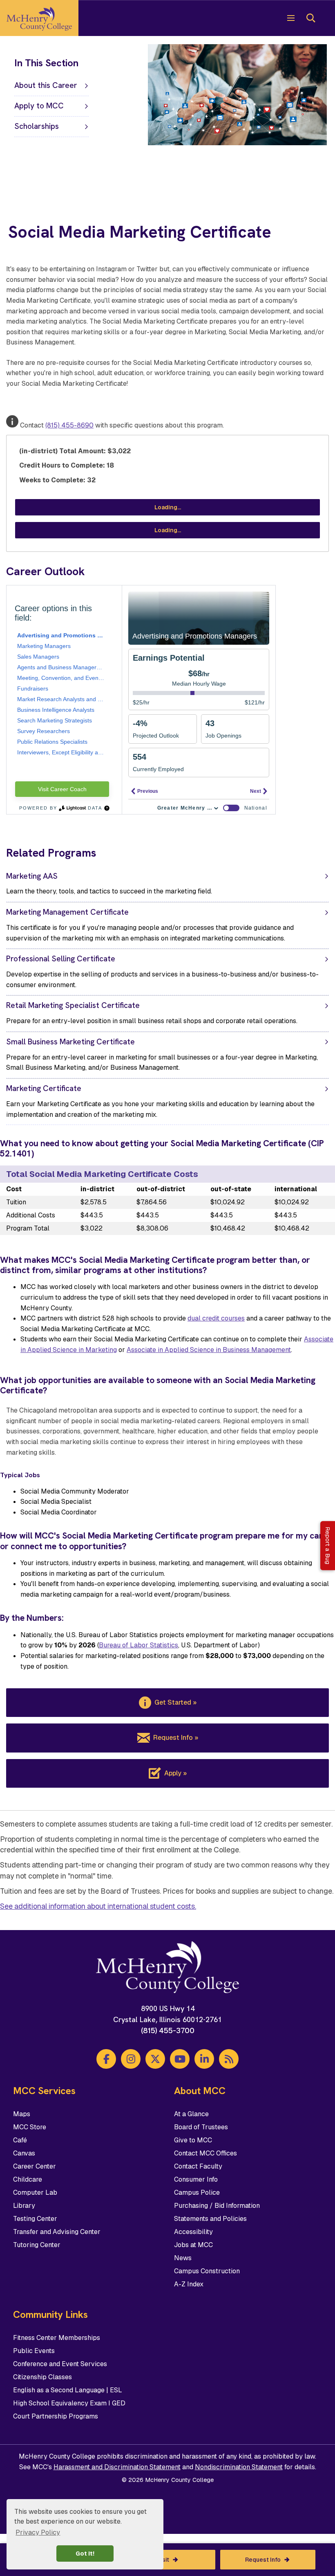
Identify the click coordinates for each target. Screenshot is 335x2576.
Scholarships (37, 126)
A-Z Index (189, 2284)
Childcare (28, 2179)
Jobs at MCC (193, 2245)
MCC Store (30, 2127)
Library (24, 2206)
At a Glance (191, 2114)
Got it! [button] (85, 2554)
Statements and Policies (210, 2219)
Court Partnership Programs (56, 2416)
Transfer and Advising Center (57, 2232)
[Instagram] (131, 2059)
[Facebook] (106, 2059)
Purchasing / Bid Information (217, 2206)
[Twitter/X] (155, 2059)
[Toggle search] (310, 18)
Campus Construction (207, 2271)
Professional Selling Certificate (61, 959)
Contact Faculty (198, 2166)
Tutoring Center (37, 2245)
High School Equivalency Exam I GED (69, 2403)
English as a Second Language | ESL (68, 2390)
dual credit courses (216, 1318)
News (183, 2258)
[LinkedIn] (204, 2059)
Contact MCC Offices (205, 2153)
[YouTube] (180, 2059)
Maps (22, 2114)
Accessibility (193, 2232)
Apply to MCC (39, 106)
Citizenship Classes (42, 2377)
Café (20, 2140)
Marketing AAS (32, 876)
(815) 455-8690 (69, 425)
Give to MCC (193, 2140)
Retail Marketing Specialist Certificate (73, 1005)
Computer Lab (35, 2192)
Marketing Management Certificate (67, 912)
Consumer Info (196, 2179)
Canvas (24, 2153)
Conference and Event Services (60, 2364)
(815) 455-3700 (168, 2030)
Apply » (175, 1773)
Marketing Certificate (44, 1088)
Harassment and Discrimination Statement (117, 2467)
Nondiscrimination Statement (239, 2467)
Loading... (168, 507)
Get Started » (175, 1702)
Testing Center (35, 2219)
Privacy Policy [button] (38, 2532)
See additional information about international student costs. (98, 1906)
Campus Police (197, 2192)
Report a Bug (328, 1546)
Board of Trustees (201, 2127)
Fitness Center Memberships (57, 2338)
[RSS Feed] (229, 2059)
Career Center (35, 2166)
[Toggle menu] (291, 18)
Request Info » (176, 1738)
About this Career (46, 85)
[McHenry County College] (39, 18)
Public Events (34, 2351)
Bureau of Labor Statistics (138, 1645)
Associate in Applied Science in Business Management (209, 1350)
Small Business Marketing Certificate (70, 1042)
